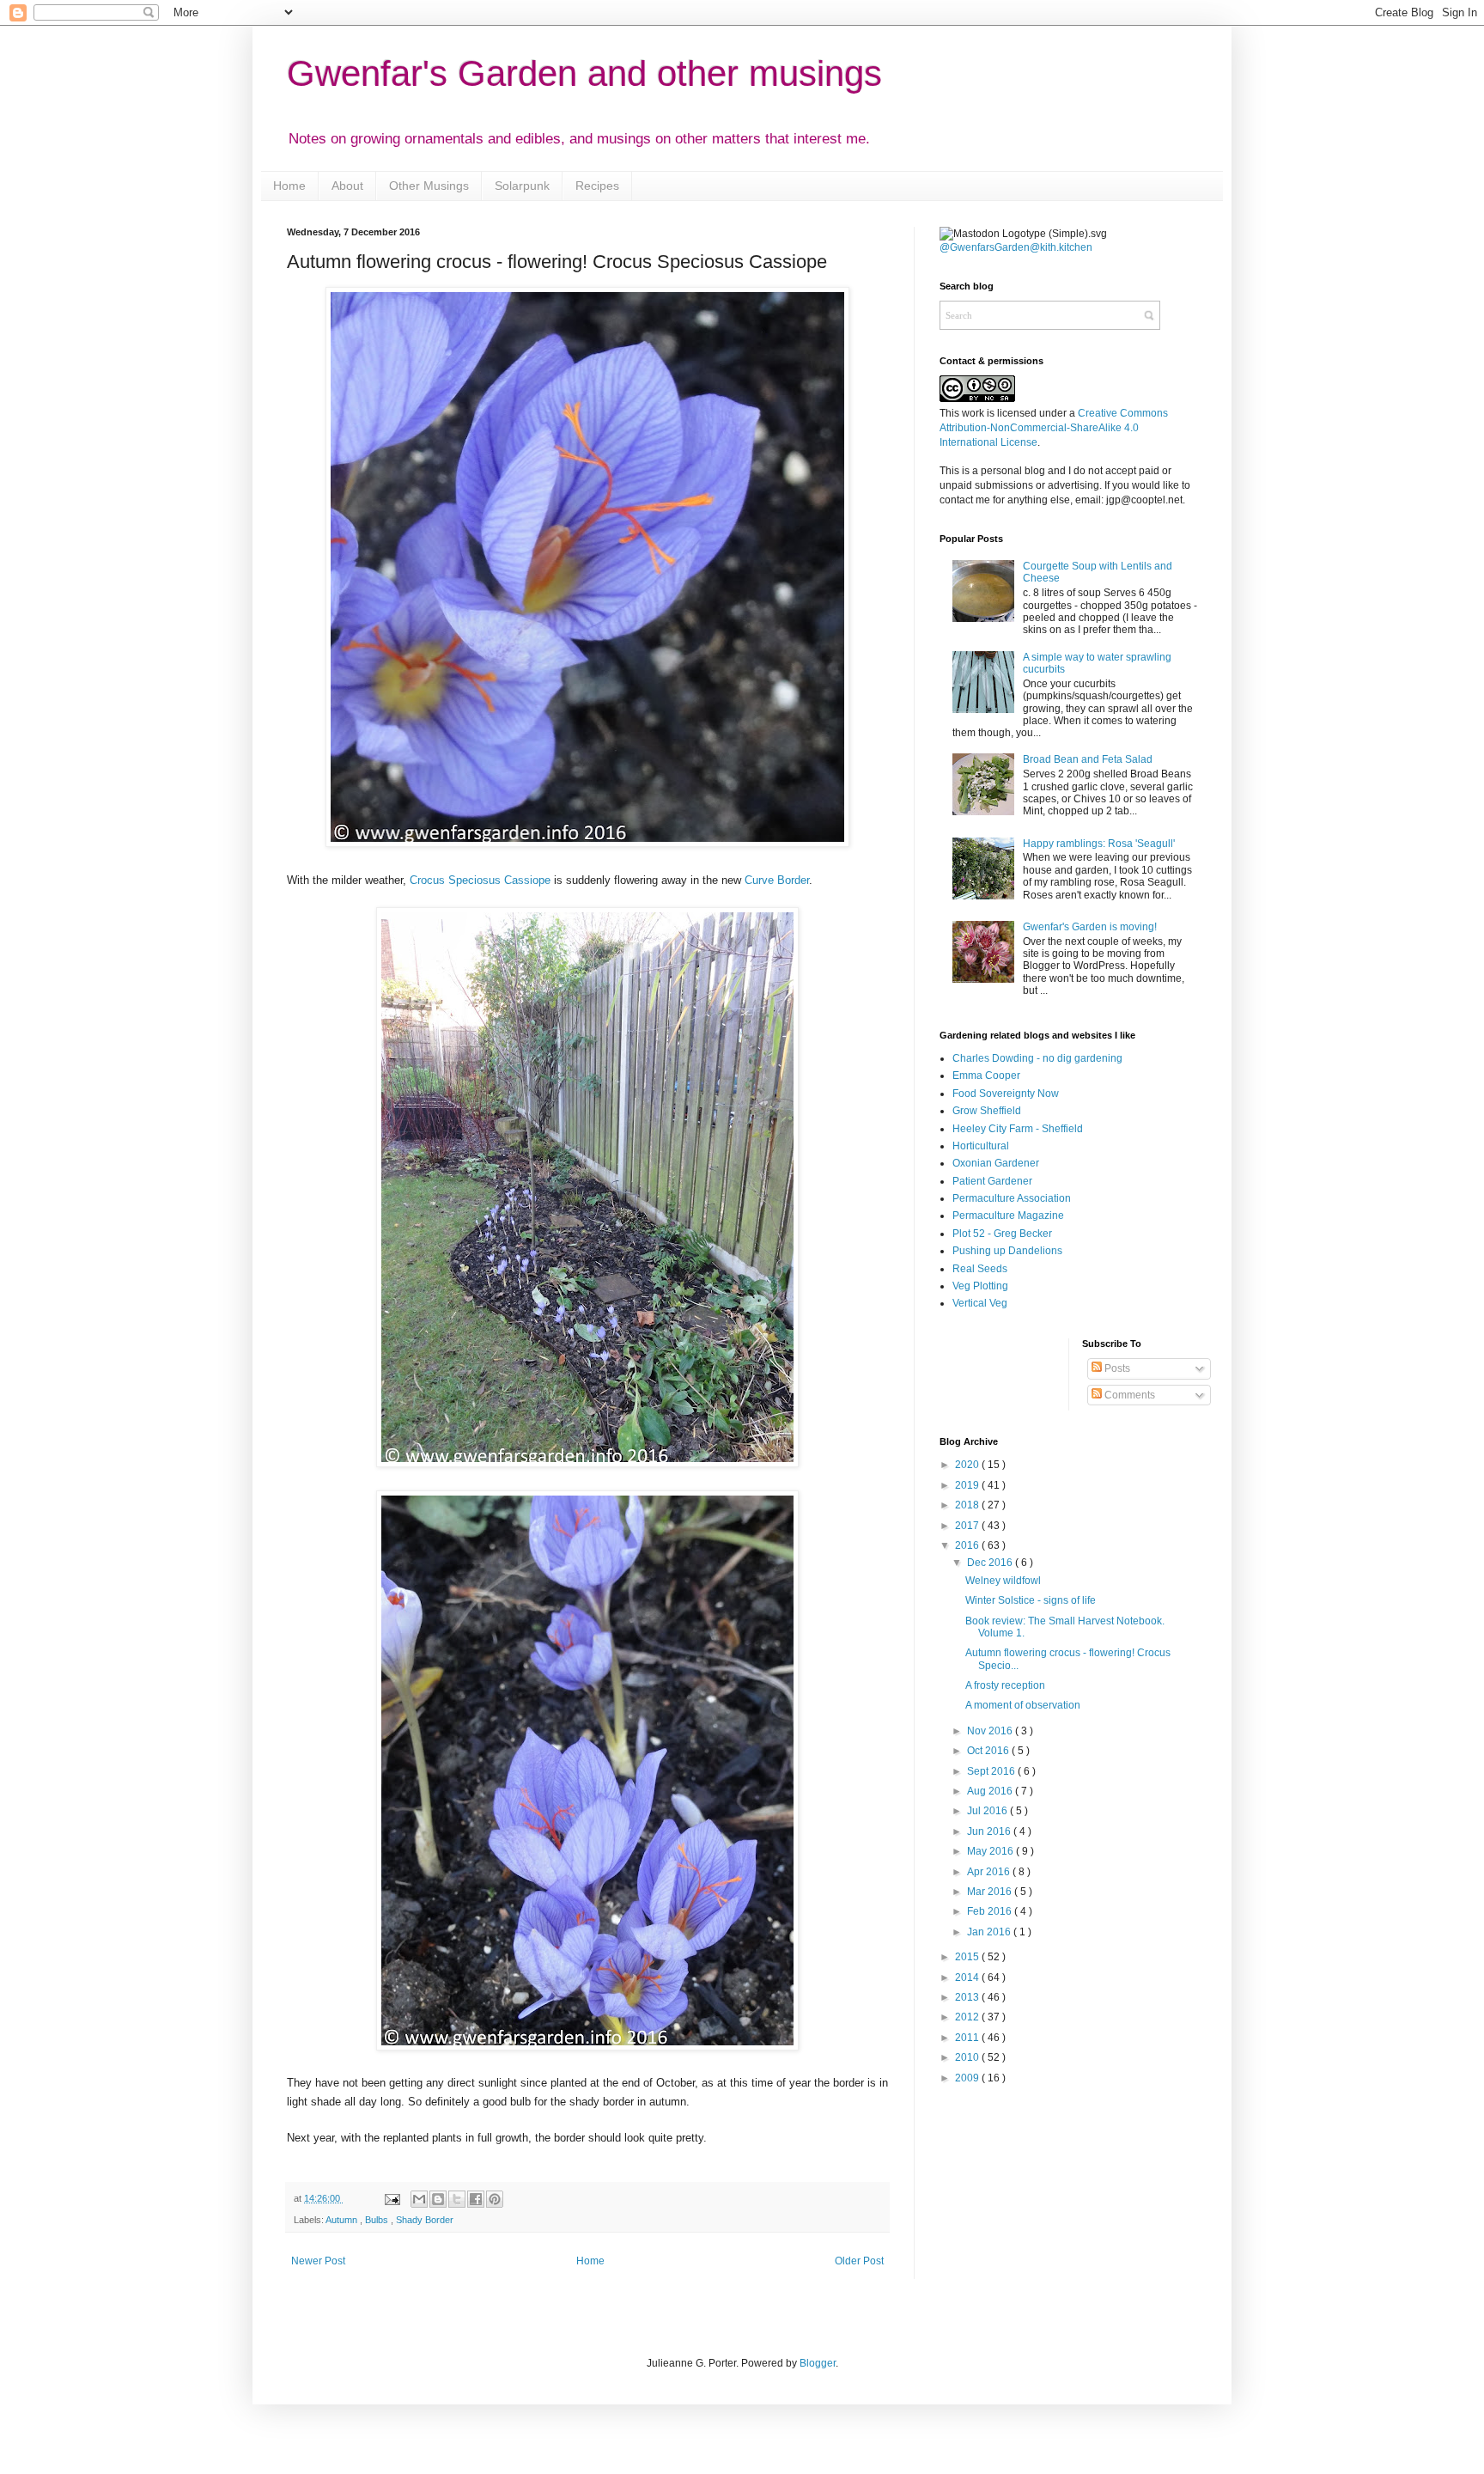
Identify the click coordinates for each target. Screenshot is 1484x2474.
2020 (968, 1465)
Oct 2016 (989, 1751)
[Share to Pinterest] (495, 2199)
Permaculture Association (1012, 1198)
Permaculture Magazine (1008, 1216)
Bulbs (378, 2220)
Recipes (597, 186)
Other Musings (429, 186)
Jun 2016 (990, 1831)
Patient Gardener (992, 1181)
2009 (968, 2078)
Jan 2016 (990, 1932)
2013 (968, 1997)
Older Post (859, 2261)
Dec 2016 (991, 1563)
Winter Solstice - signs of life (1031, 1600)
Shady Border (425, 2220)
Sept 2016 (992, 1771)
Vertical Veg (980, 1303)
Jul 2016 (988, 1811)
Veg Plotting (980, 1286)
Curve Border (777, 880)
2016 (968, 1545)
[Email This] (419, 2199)
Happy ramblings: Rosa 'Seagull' (1099, 844)
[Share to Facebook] (476, 2199)
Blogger (818, 2363)
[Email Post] (391, 2198)
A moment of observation (1023, 1705)
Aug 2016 (991, 1791)
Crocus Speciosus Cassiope (480, 880)
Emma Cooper (986, 1076)
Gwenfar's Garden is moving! (1090, 927)
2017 (968, 1526)
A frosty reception (1005, 1685)
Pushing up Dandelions (1007, 1251)
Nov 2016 (991, 1731)
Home (289, 186)
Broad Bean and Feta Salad (1088, 759)
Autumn (343, 2220)
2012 (968, 2017)
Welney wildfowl (1003, 1581)
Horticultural (981, 1146)
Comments (1128, 1395)
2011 (968, 2038)
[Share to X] (457, 2199)
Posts (1116, 1368)
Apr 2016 (990, 1872)
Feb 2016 (991, 1911)
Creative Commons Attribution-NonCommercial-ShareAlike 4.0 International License (1054, 428)
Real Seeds (980, 1269)
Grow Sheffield (987, 1111)
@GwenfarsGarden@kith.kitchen (1016, 247)
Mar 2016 (991, 1892)
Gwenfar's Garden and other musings (584, 73)
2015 (968, 1957)
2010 (968, 2057)
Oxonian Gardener (996, 1163)
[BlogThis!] (438, 2199)
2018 (968, 1505)
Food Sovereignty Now (1006, 1094)
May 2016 (991, 1851)
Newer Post (318, 2261)
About (347, 186)
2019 (968, 1485)
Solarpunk (522, 186)
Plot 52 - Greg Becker (1002, 1234)
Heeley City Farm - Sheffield (1018, 1129)
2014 (968, 1977)
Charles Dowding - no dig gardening (1037, 1058)
